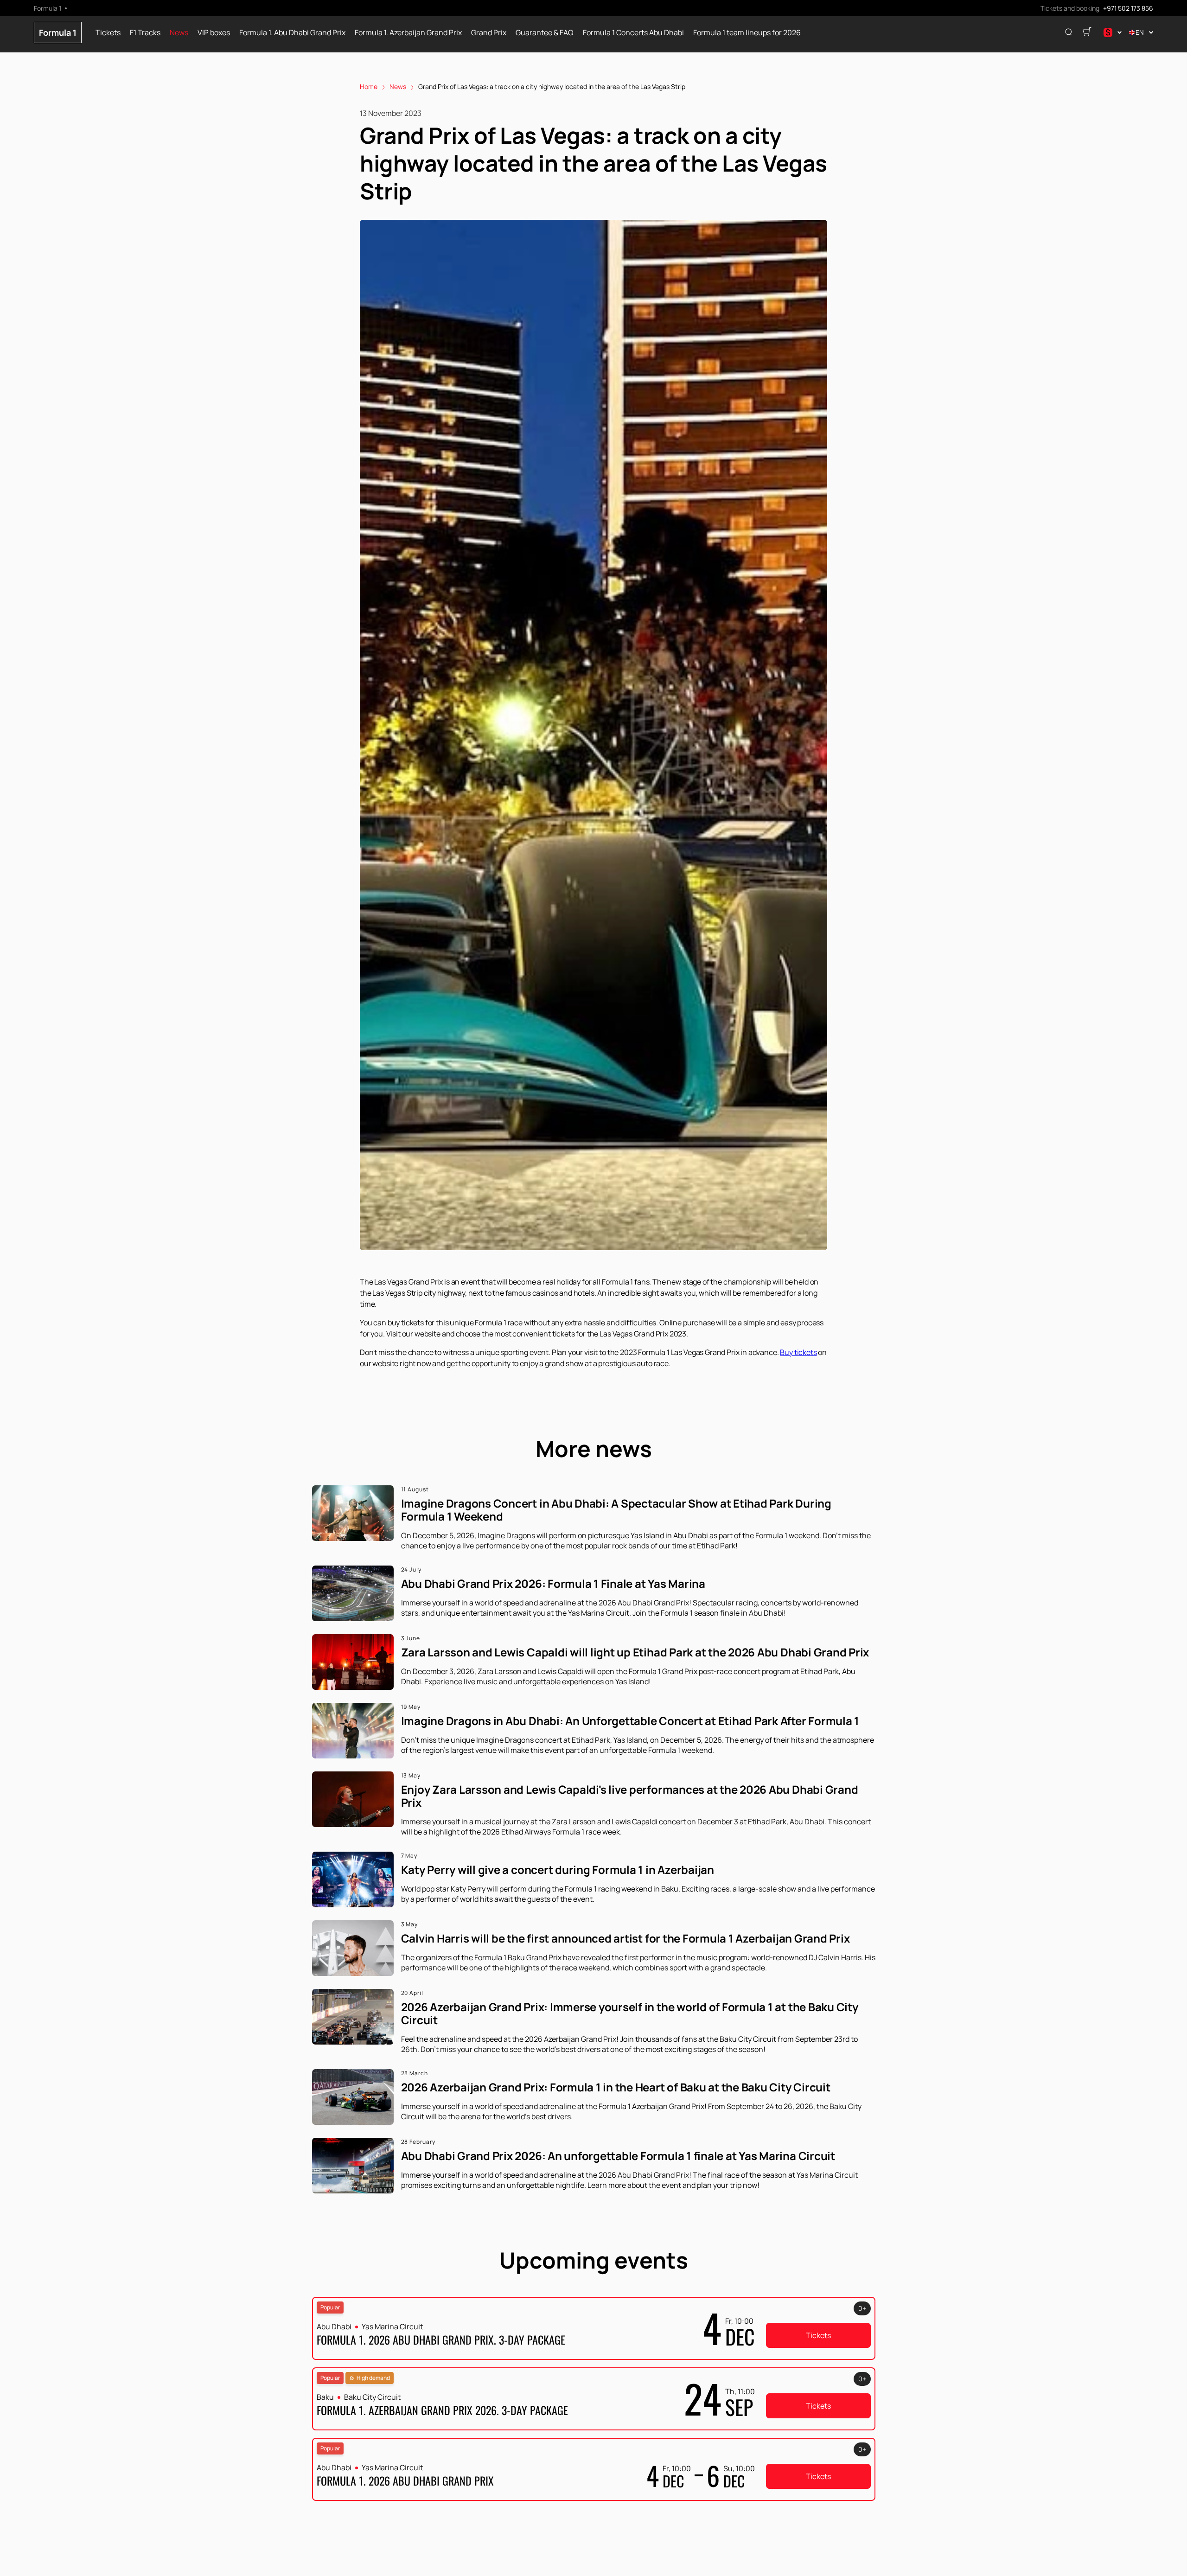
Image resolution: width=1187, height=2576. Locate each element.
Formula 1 (58, 32)
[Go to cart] (1087, 32)
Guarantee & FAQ (545, 33)
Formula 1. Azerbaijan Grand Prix (408, 33)
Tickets (108, 33)
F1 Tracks (145, 33)
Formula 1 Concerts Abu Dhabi (633, 33)
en (1140, 32)
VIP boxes (214, 33)
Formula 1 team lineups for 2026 (747, 33)
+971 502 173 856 (1128, 8)
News (179, 33)
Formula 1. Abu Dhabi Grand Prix (292, 33)
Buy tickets (798, 1352)
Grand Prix (489, 33)
